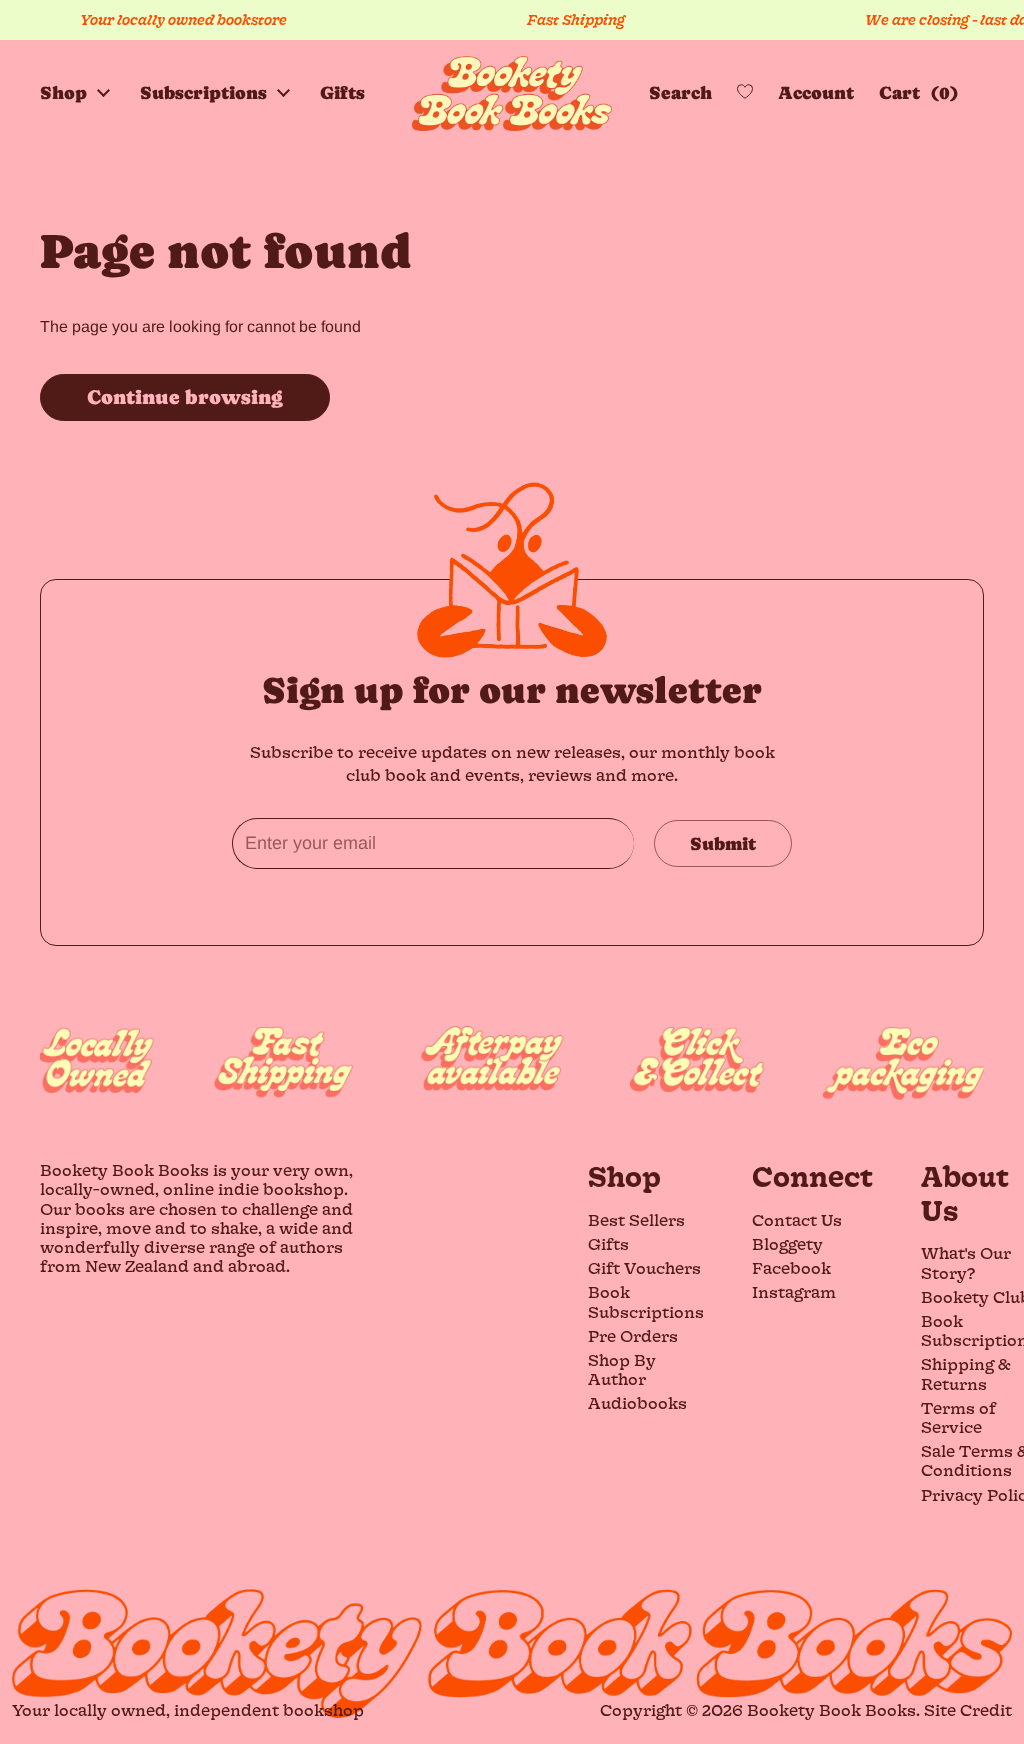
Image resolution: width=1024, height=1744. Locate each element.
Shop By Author (622, 1369)
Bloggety (787, 1243)
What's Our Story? (966, 1262)
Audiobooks (637, 1402)
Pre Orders (633, 1335)
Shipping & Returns (966, 1373)
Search (680, 92)
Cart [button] (914, 92)
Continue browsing (185, 397)
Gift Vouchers (644, 1267)
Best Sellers (636, 1219)
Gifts (608, 1243)
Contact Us (797, 1219)
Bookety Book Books (831, 1709)
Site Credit (968, 1709)
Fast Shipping (553, 19)
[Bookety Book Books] (512, 93)
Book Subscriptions (646, 1301)
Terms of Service (958, 1417)
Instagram (794, 1291)
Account (816, 92)
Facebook (791, 1267)
